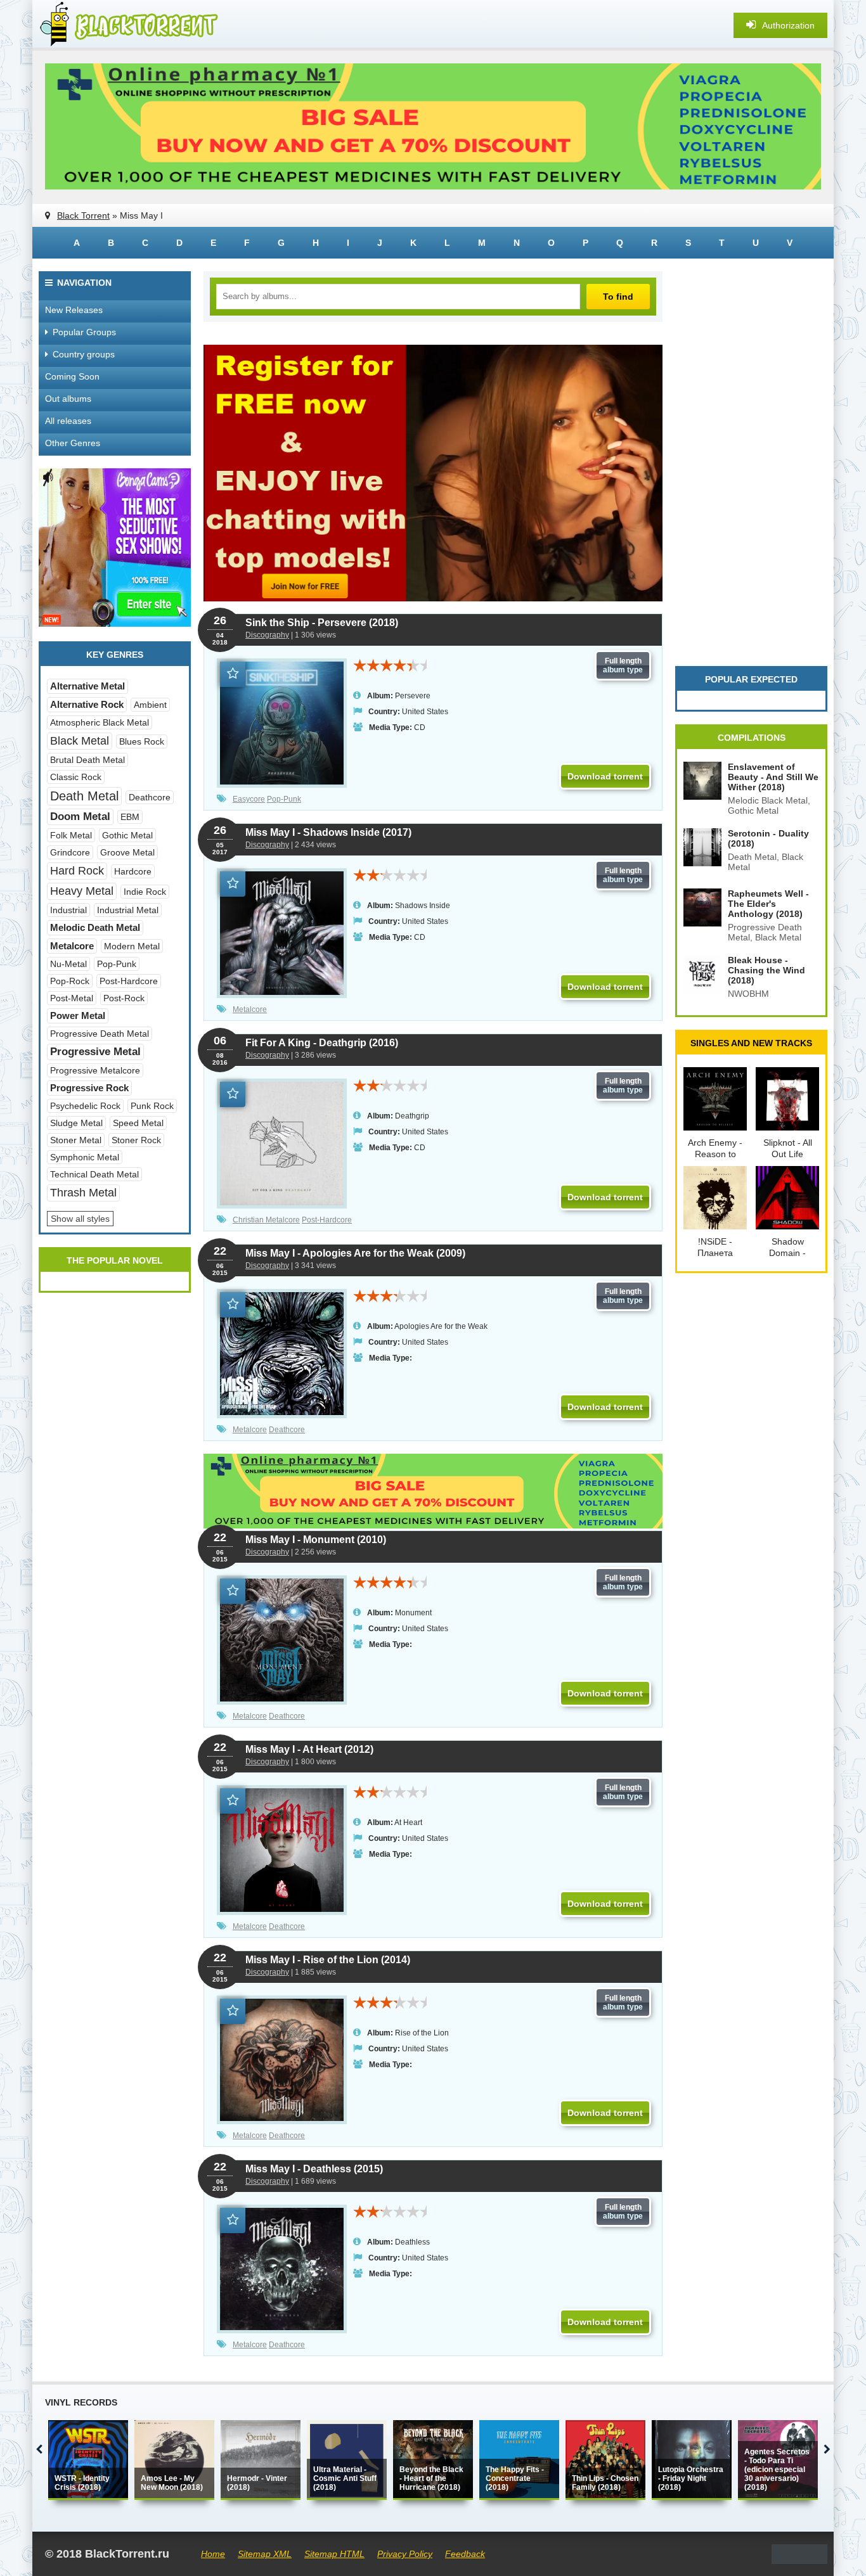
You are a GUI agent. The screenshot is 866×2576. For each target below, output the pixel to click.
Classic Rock (76, 777)
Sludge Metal (76, 1123)
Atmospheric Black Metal (100, 722)
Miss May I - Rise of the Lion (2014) (328, 1960)
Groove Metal (127, 852)
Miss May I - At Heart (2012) (309, 1749)
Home (213, 2554)
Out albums (68, 399)
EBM (130, 817)
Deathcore (287, 1430)
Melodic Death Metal (95, 927)
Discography (267, 635)
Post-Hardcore (327, 1220)
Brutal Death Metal (87, 760)
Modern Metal (132, 946)
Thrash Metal (83, 1193)
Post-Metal (72, 998)
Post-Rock (124, 998)
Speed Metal (138, 1123)
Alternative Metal (87, 686)
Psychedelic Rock (85, 1106)
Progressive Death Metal (100, 1034)
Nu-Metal (68, 964)
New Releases (74, 310)
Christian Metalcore (266, 1220)
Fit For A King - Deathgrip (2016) (322, 1043)
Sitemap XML (265, 2554)
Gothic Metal (127, 835)
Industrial (68, 910)
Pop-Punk (284, 799)
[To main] (127, 25)
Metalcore (250, 1009)
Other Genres (73, 443)
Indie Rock (145, 892)
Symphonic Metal (85, 1157)
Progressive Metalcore (95, 1070)
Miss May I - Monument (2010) (316, 1540)
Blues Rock (142, 741)
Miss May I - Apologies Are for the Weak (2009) (355, 1253)
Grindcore (70, 852)
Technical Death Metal (94, 1174)
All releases (68, 421)
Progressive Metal (95, 1052)
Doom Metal (80, 817)
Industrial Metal (128, 910)
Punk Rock (152, 1106)
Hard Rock (77, 871)
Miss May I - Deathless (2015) (314, 2169)
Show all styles (80, 1219)
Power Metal (78, 1016)
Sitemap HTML (334, 2554)
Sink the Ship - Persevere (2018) (322, 623)
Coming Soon (72, 376)
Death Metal (84, 796)
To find (618, 297)
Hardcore (133, 871)
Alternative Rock (87, 704)
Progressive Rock (89, 1088)
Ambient (150, 705)
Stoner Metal (76, 1140)
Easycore (249, 799)
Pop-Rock (70, 981)
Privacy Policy (405, 2554)
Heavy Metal (82, 891)
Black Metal (80, 741)
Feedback (465, 2554)
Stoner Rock (136, 1140)
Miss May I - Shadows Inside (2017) (328, 832)
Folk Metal (71, 835)
